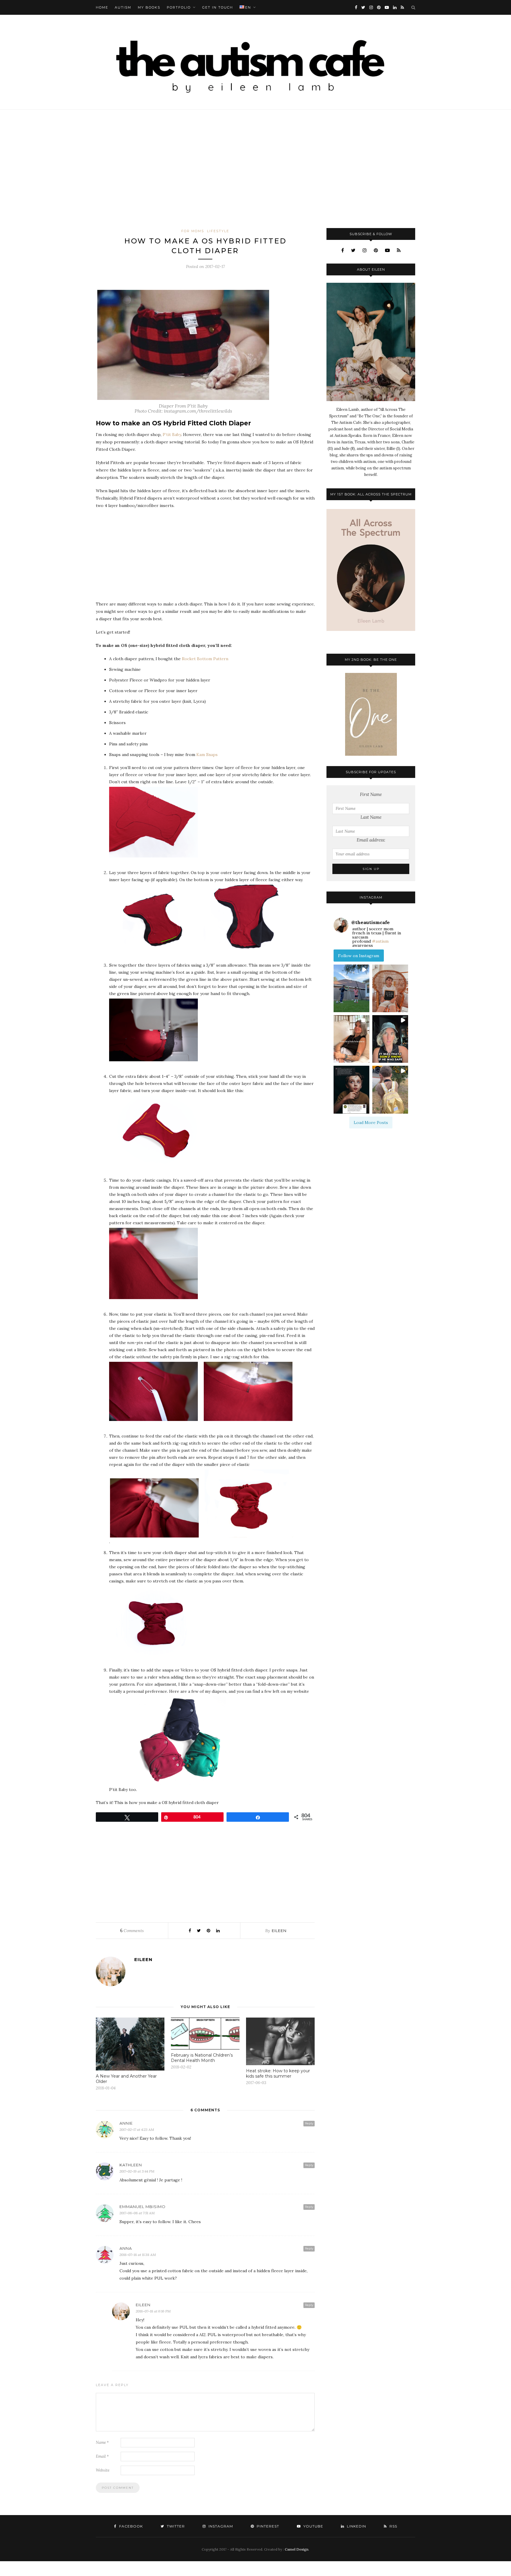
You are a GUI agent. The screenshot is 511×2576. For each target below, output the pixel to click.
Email (102, 2456)
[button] (351, 988)
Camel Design (297, 2549)
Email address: (371, 840)
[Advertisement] (256, 169)
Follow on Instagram (359, 956)
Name (102, 2442)
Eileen (279, 1931)
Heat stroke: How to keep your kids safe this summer (278, 2073)
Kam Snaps (207, 755)
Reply (309, 2123)
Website (103, 2470)
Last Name (371, 817)
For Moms (193, 231)
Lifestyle (218, 231)
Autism (123, 7)
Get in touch (218, 7)
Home (102, 7)
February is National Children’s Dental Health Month (202, 2058)
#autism (380, 941)
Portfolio (179, 7)
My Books (149, 7)
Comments (132, 1931)
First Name (371, 794)
